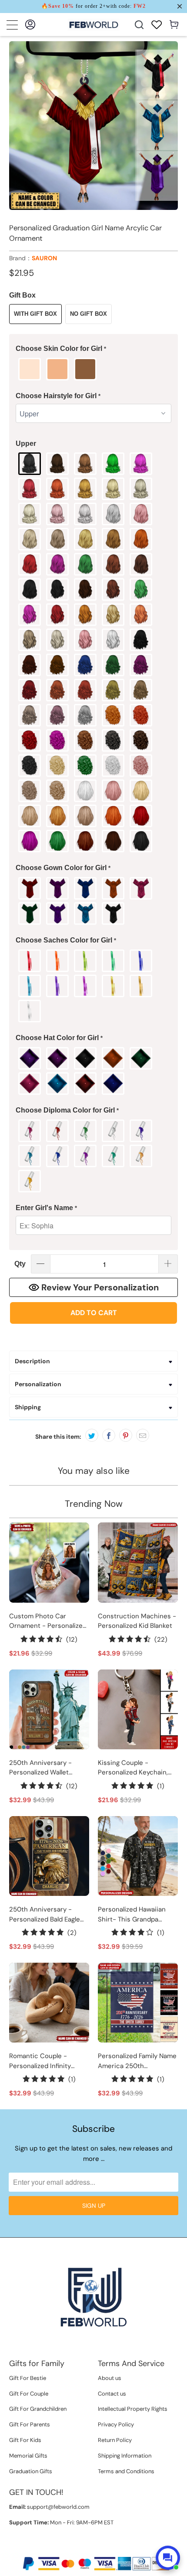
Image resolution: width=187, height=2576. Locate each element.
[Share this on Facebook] (109, 1435)
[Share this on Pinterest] (126, 1435)
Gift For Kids (25, 2440)
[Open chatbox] (168, 2558)
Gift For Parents (30, 2424)
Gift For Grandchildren (38, 2409)
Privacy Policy (116, 2424)
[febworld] (94, 25)
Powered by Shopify (120, 2549)
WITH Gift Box (35, 314)
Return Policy (115, 2440)
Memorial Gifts (28, 2456)
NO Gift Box (88, 314)
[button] (94, 349)
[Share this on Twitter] (92, 1435)
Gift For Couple (29, 2394)
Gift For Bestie (28, 2378)
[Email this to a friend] (143, 1435)
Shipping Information (125, 2456)
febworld (76, 2549)
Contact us (112, 2394)
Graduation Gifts (31, 2471)
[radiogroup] (94, 369)
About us (110, 2378)
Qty (20, 1264)
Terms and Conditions (126, 2471)
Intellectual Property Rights (133, 2409)
